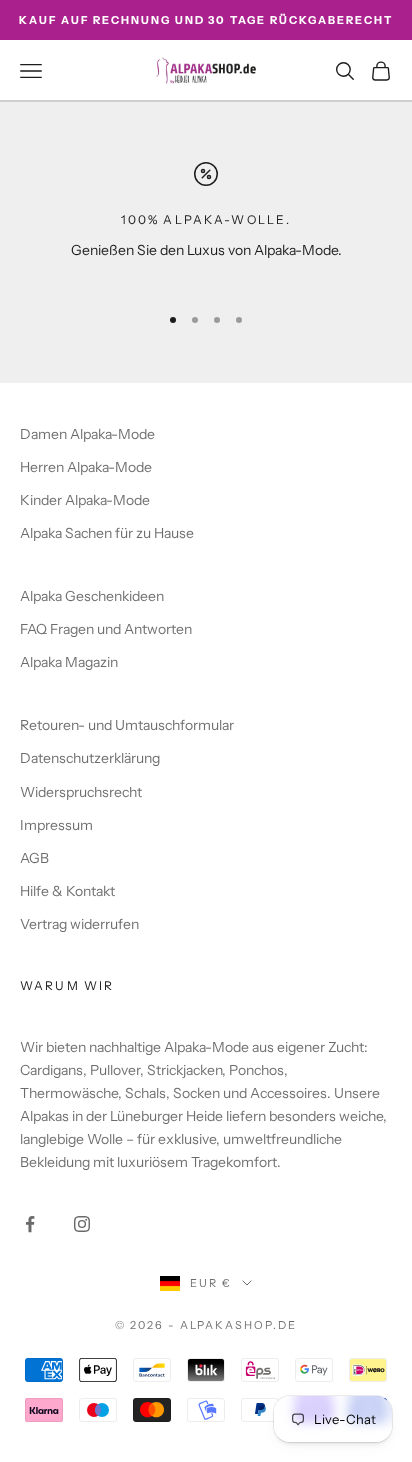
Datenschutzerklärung (90, 758)
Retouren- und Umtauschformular (127, 725)
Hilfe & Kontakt (67, 891)
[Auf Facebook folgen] (30, 1224)
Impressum (56, 825)
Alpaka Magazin (69, 662)
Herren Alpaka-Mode (86, 467)
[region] (206, 223)
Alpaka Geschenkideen (92, 596)
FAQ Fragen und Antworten (106, 629)
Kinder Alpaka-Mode (85, 500)
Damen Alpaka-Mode (87, 434)
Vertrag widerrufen (79, 924)
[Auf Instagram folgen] (82, 1224)
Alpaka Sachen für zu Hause (107, 533)
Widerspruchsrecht (81, 792)
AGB (34, 858)
